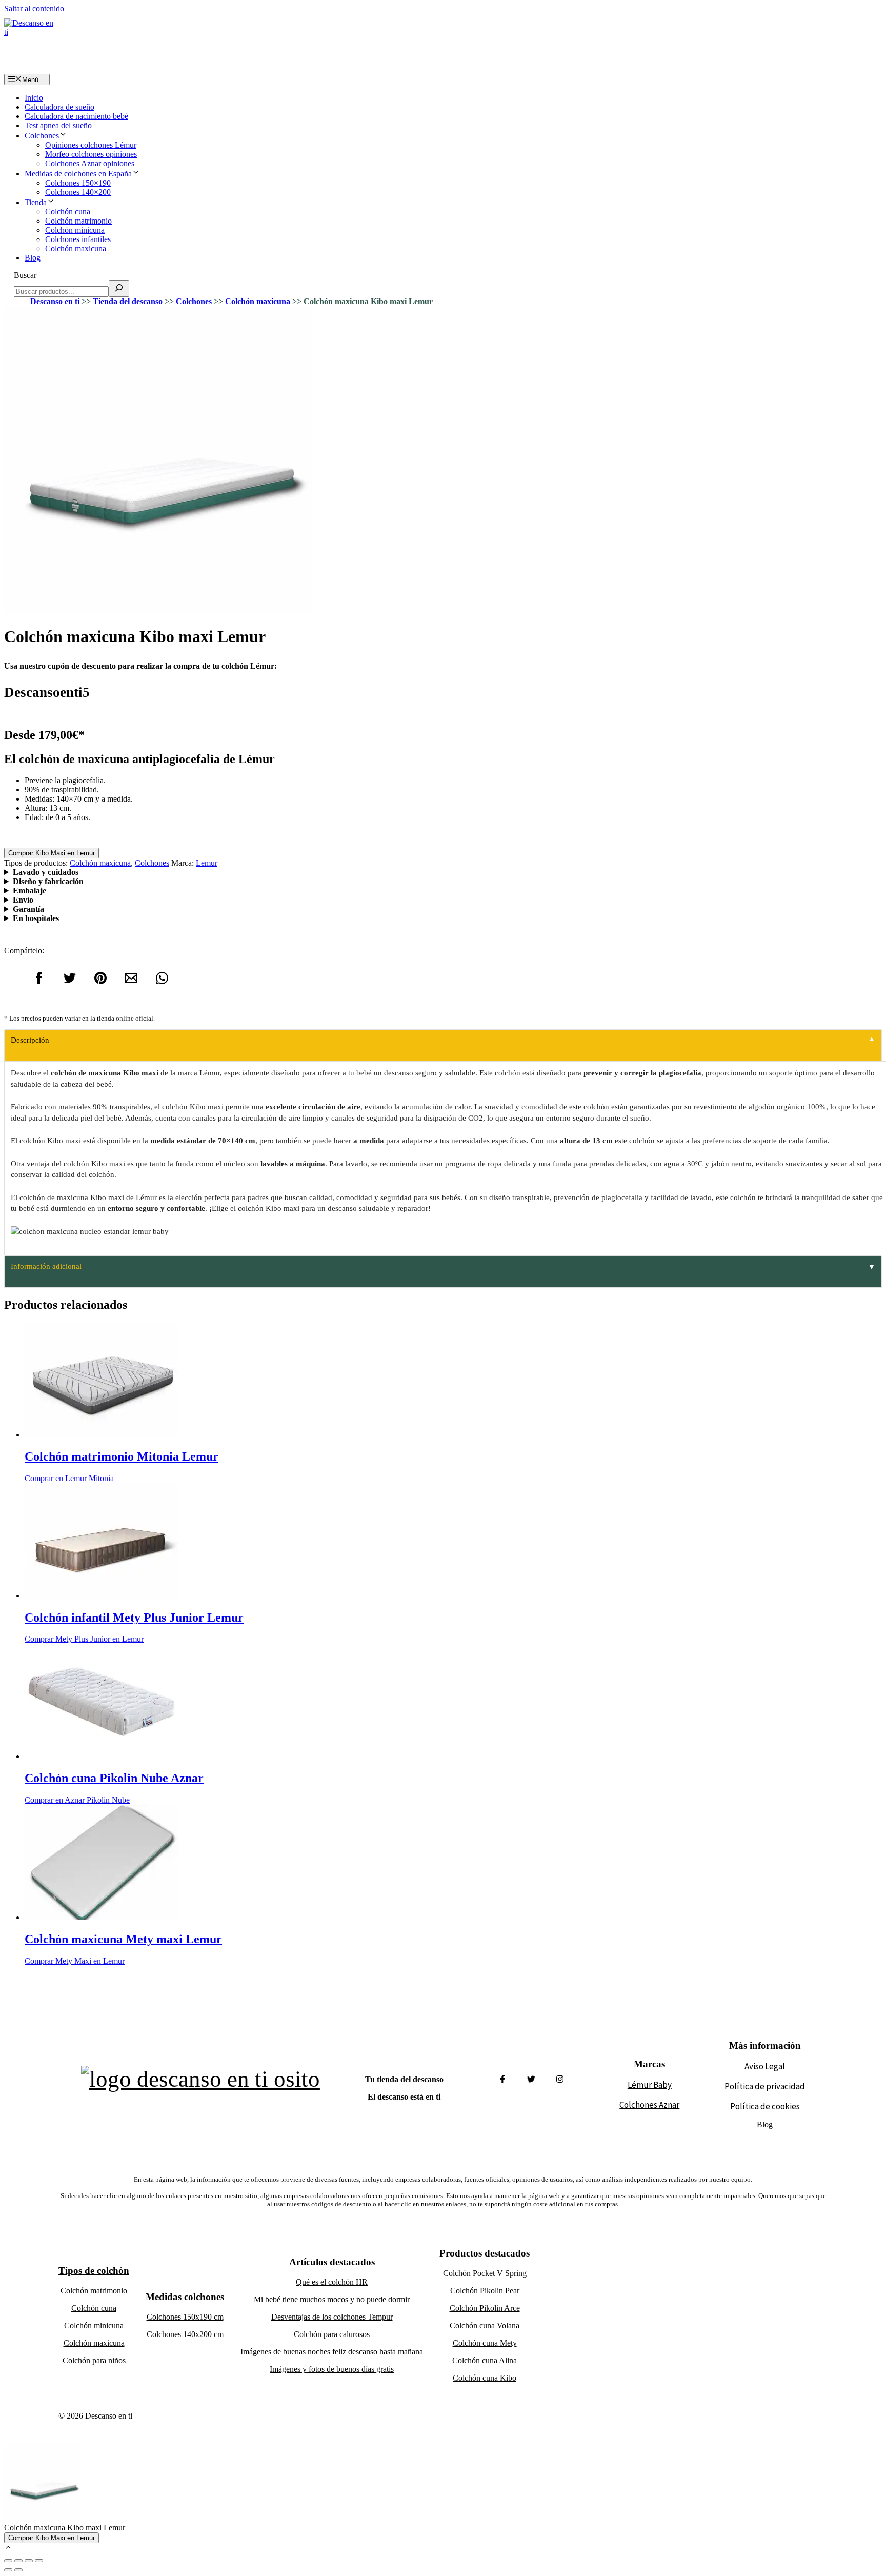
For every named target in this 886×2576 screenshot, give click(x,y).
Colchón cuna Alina (485, 2360)
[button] (8, 2549)
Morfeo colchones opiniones (91, 154)
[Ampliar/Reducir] (39, 2561)
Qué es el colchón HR (332, 2282)
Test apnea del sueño (58, 125)
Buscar (25, 275)
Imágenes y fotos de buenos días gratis (332, 2369)
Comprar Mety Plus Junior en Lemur (84, 1639)
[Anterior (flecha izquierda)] (8, 2570)
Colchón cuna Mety (485, 2343)
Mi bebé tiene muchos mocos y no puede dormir (332, 2299)
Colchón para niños (94, 2360)
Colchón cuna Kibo (485, 2378)
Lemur (207, 863)
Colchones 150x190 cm (185, 2317)
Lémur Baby (650, 2085)
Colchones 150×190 (78, 183)
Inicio (34, 98)
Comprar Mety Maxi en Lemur (75, 1961)
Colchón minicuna (75, 230)
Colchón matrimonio (78, 221)
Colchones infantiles (78, 239)
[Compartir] (18, 2561)
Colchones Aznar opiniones (90, 163)
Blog (33, 258)
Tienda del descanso (128, 301)
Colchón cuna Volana (485, 2325)
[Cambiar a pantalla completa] (29, 2561)
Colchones (42, 136)
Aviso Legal (765, 2066)
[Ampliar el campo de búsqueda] (119, 288)
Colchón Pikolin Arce (485, 2308)
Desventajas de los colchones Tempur (332, 2317)
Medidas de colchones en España (78, 174)
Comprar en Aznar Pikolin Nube (77, 1800)
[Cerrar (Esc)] (8, 2561)
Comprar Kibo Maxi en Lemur (52, 853)
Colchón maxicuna (76, 248)
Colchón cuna (68, 212)
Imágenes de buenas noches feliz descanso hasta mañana (332, 2352)
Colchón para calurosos (332, 2334)
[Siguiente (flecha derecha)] (18, 2570)
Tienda (36, 202)
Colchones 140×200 (78, 192)
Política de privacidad (765, 2086)
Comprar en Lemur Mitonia (69, 1478)
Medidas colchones (185, 2297)
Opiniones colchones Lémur (91, 145)
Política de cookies (765, 2106)
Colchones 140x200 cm (185, 2334)
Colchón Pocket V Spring (485, 2273)
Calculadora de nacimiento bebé (76, 116)
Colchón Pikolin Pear (485, 2291)
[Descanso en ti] (29, 44)
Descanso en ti (55, 301)
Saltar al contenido (34, 8)
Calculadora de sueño (59, 107)
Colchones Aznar (649, 2105)
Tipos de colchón (94, 2271)
